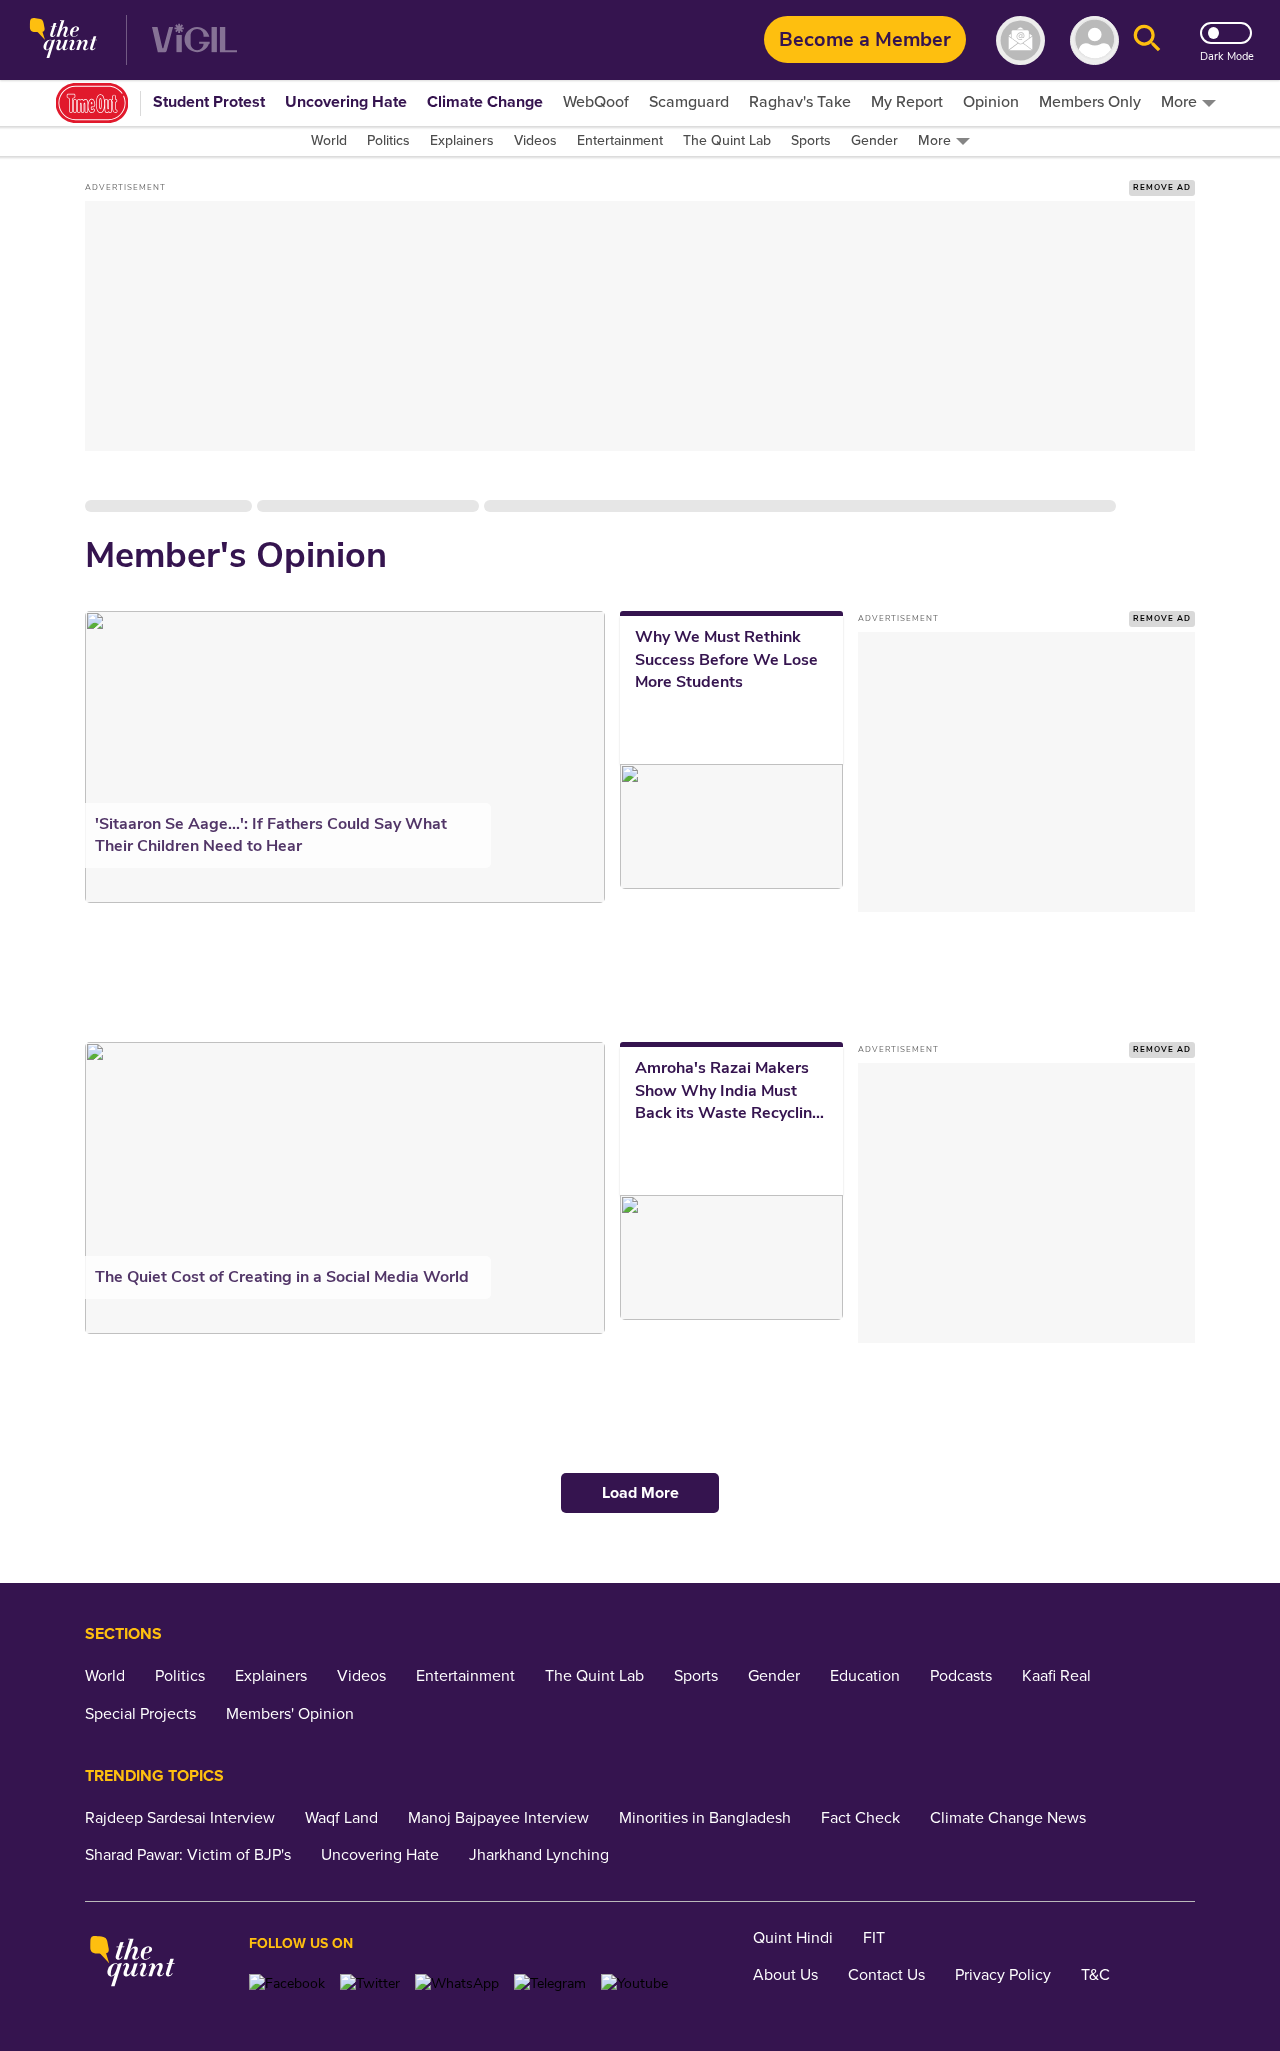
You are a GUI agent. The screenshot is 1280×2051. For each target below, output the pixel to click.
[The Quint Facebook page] (287, 1983)
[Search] (1147, 40)
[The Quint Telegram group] (550, 1983)
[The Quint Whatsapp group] (457, 1983)
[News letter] (1020, 40)
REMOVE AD (1162, 187)
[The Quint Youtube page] (634, 1983)
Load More (640, 1493)
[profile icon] (1094, 40)
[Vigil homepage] (194, 40)
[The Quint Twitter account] (370, 1983)
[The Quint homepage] (63, 40)
